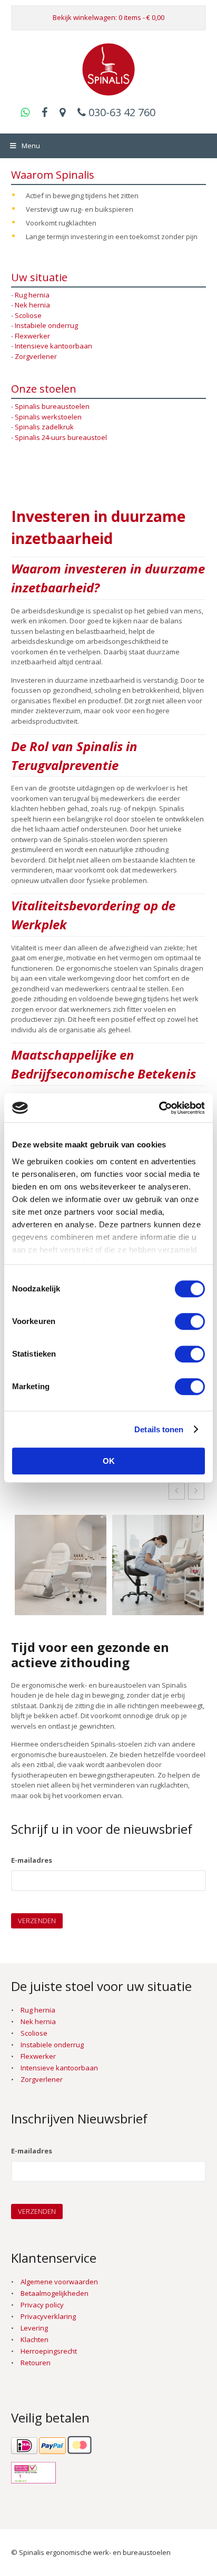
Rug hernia (32, 295)
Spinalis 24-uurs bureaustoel (61, 437)
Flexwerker (32, 336)
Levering (34, 2328)
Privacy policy (42, 2305)
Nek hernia (32, 305)
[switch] (190, 1321)
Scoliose (28, 315)
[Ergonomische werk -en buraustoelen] (108, 90)
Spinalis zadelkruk (44, 427)
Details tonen (159, 1429)
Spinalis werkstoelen (48, 417)
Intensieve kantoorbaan (53, 346)
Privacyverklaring (48, 2316)
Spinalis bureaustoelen (52, 406)
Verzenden (37, 1921)
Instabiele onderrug (46, 325)
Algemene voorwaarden (59, 2282)
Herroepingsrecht (49, 2351)
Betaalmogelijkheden (55, 2293)
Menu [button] (31, 146)
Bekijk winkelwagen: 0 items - (108, 17)
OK (109, 1461)
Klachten (34, 2339)
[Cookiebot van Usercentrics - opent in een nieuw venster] (159, 1108)
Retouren (36, 2363)
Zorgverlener (36, 356)
